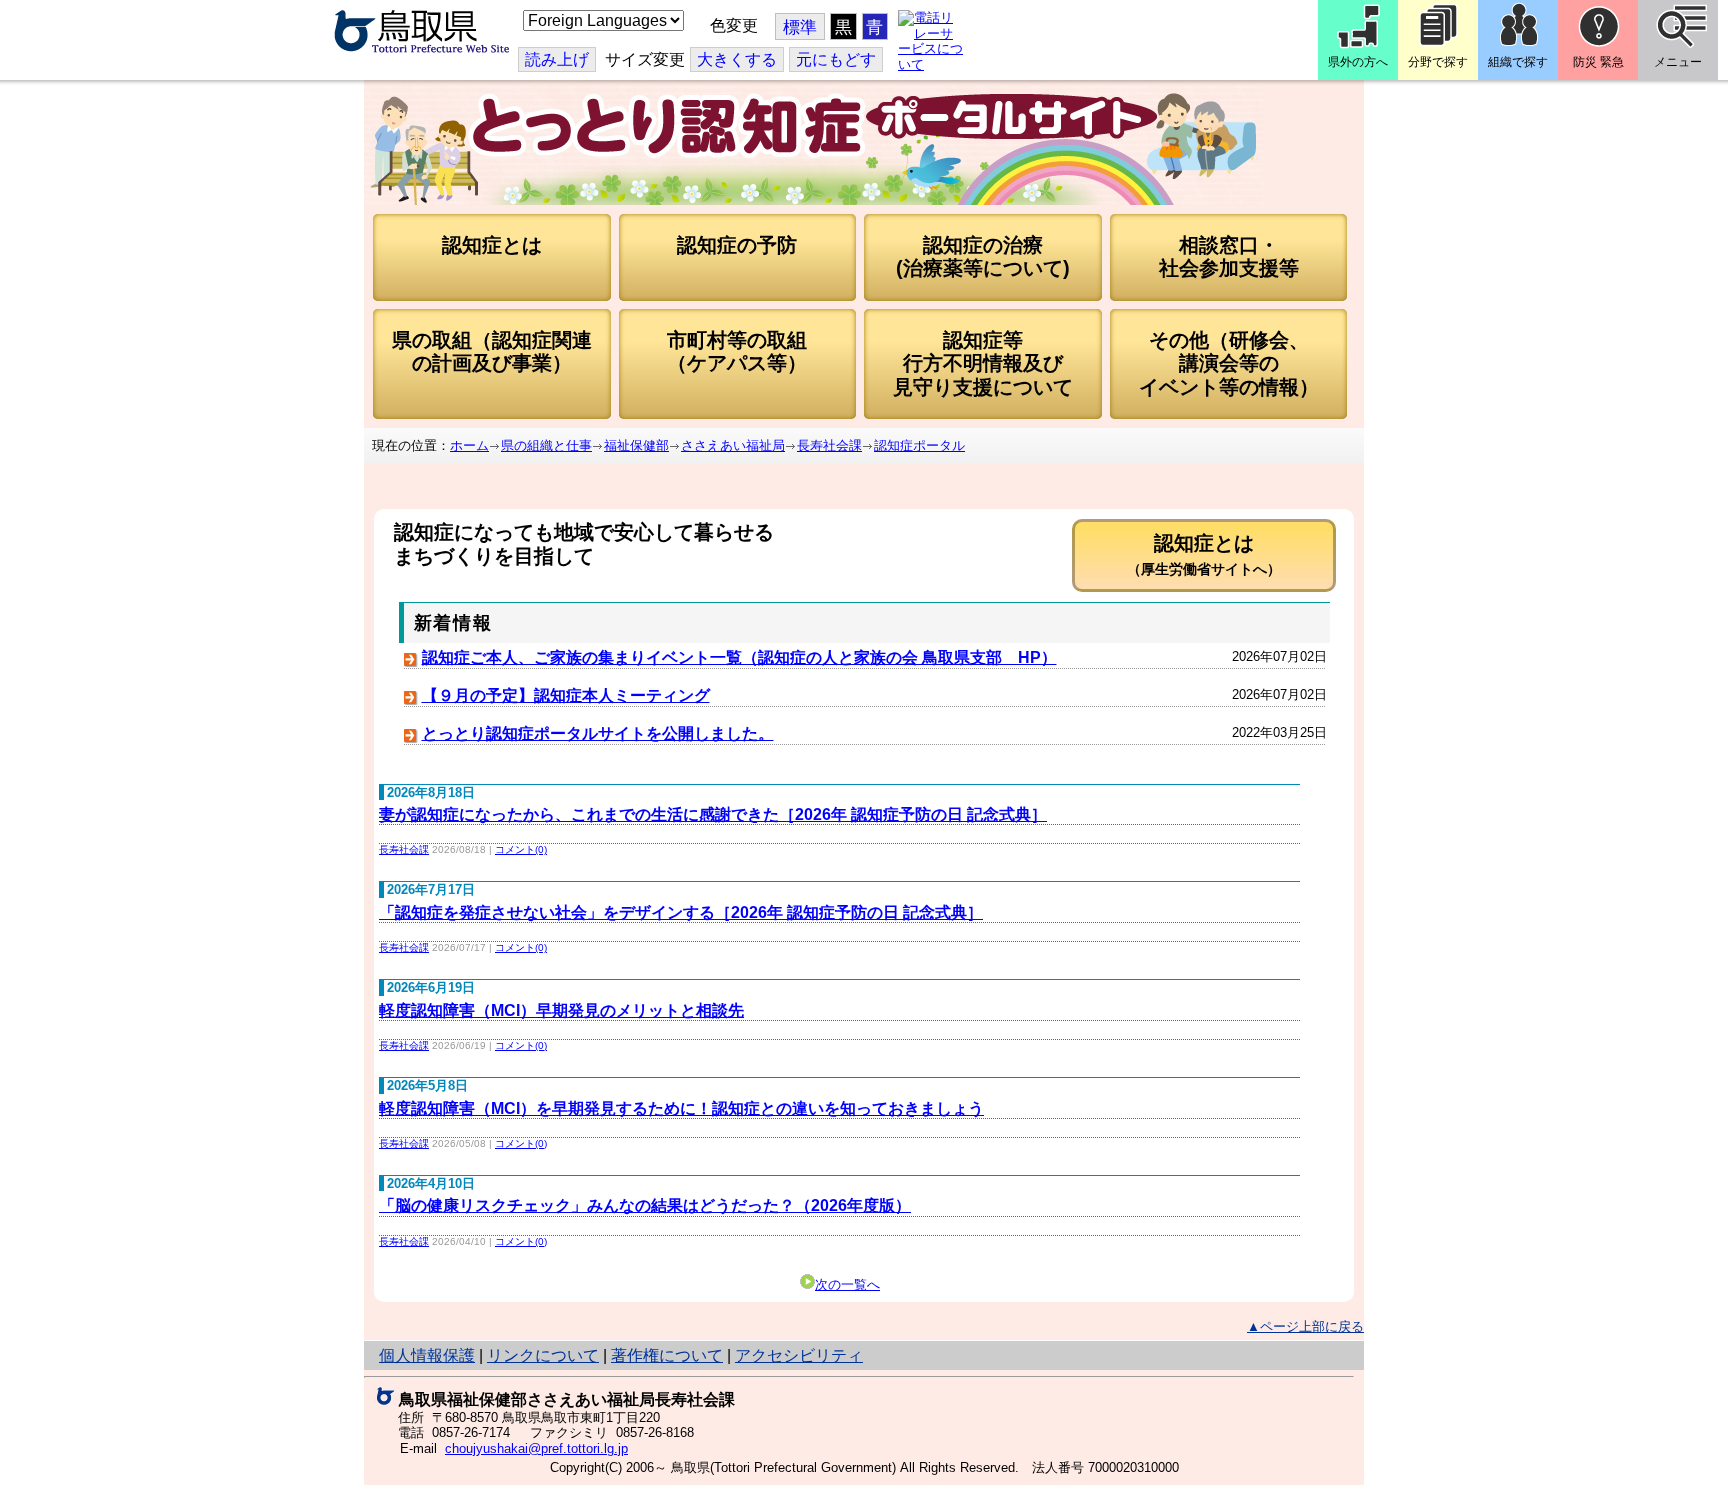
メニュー (1678, 62)
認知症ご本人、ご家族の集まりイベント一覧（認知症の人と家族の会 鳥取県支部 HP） (739, 657)
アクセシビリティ (799, 1355)
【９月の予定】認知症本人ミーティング (566, 695)
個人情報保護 (427, 1355)
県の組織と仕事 (546, 445)
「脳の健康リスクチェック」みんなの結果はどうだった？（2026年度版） (645, 1205)
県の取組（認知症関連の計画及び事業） (492, 351)
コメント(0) (521, 849)
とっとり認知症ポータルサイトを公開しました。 (598, 733)
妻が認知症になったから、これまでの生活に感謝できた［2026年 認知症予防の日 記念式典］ (713, 814)
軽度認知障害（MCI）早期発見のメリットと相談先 (561, 1010)
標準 (800, 27)
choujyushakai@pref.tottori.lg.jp (536, 1448)
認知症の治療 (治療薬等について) (983, 256)
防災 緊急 (1598, 62)
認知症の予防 (737, 245)
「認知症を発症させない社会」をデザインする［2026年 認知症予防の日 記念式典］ (681, 912)
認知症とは (492, 245)
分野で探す (1438, 62)
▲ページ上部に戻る (1305, 1326)
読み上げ (557, 59)
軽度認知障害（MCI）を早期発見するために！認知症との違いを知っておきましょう (681, 1108)
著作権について (667, 1355)
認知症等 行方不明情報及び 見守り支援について (983, 363)
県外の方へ (1358, 62)
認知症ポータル (919, 445)
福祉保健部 (636, 445)
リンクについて (543, 1355)
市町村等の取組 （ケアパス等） (737, 351)
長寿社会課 (829, 445)
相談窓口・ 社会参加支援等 (1229, 256)
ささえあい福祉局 (733, 445)
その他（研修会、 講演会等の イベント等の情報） (1229, 363)
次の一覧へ (847, 1284)
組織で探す (1518, 62)
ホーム (469, 445)
